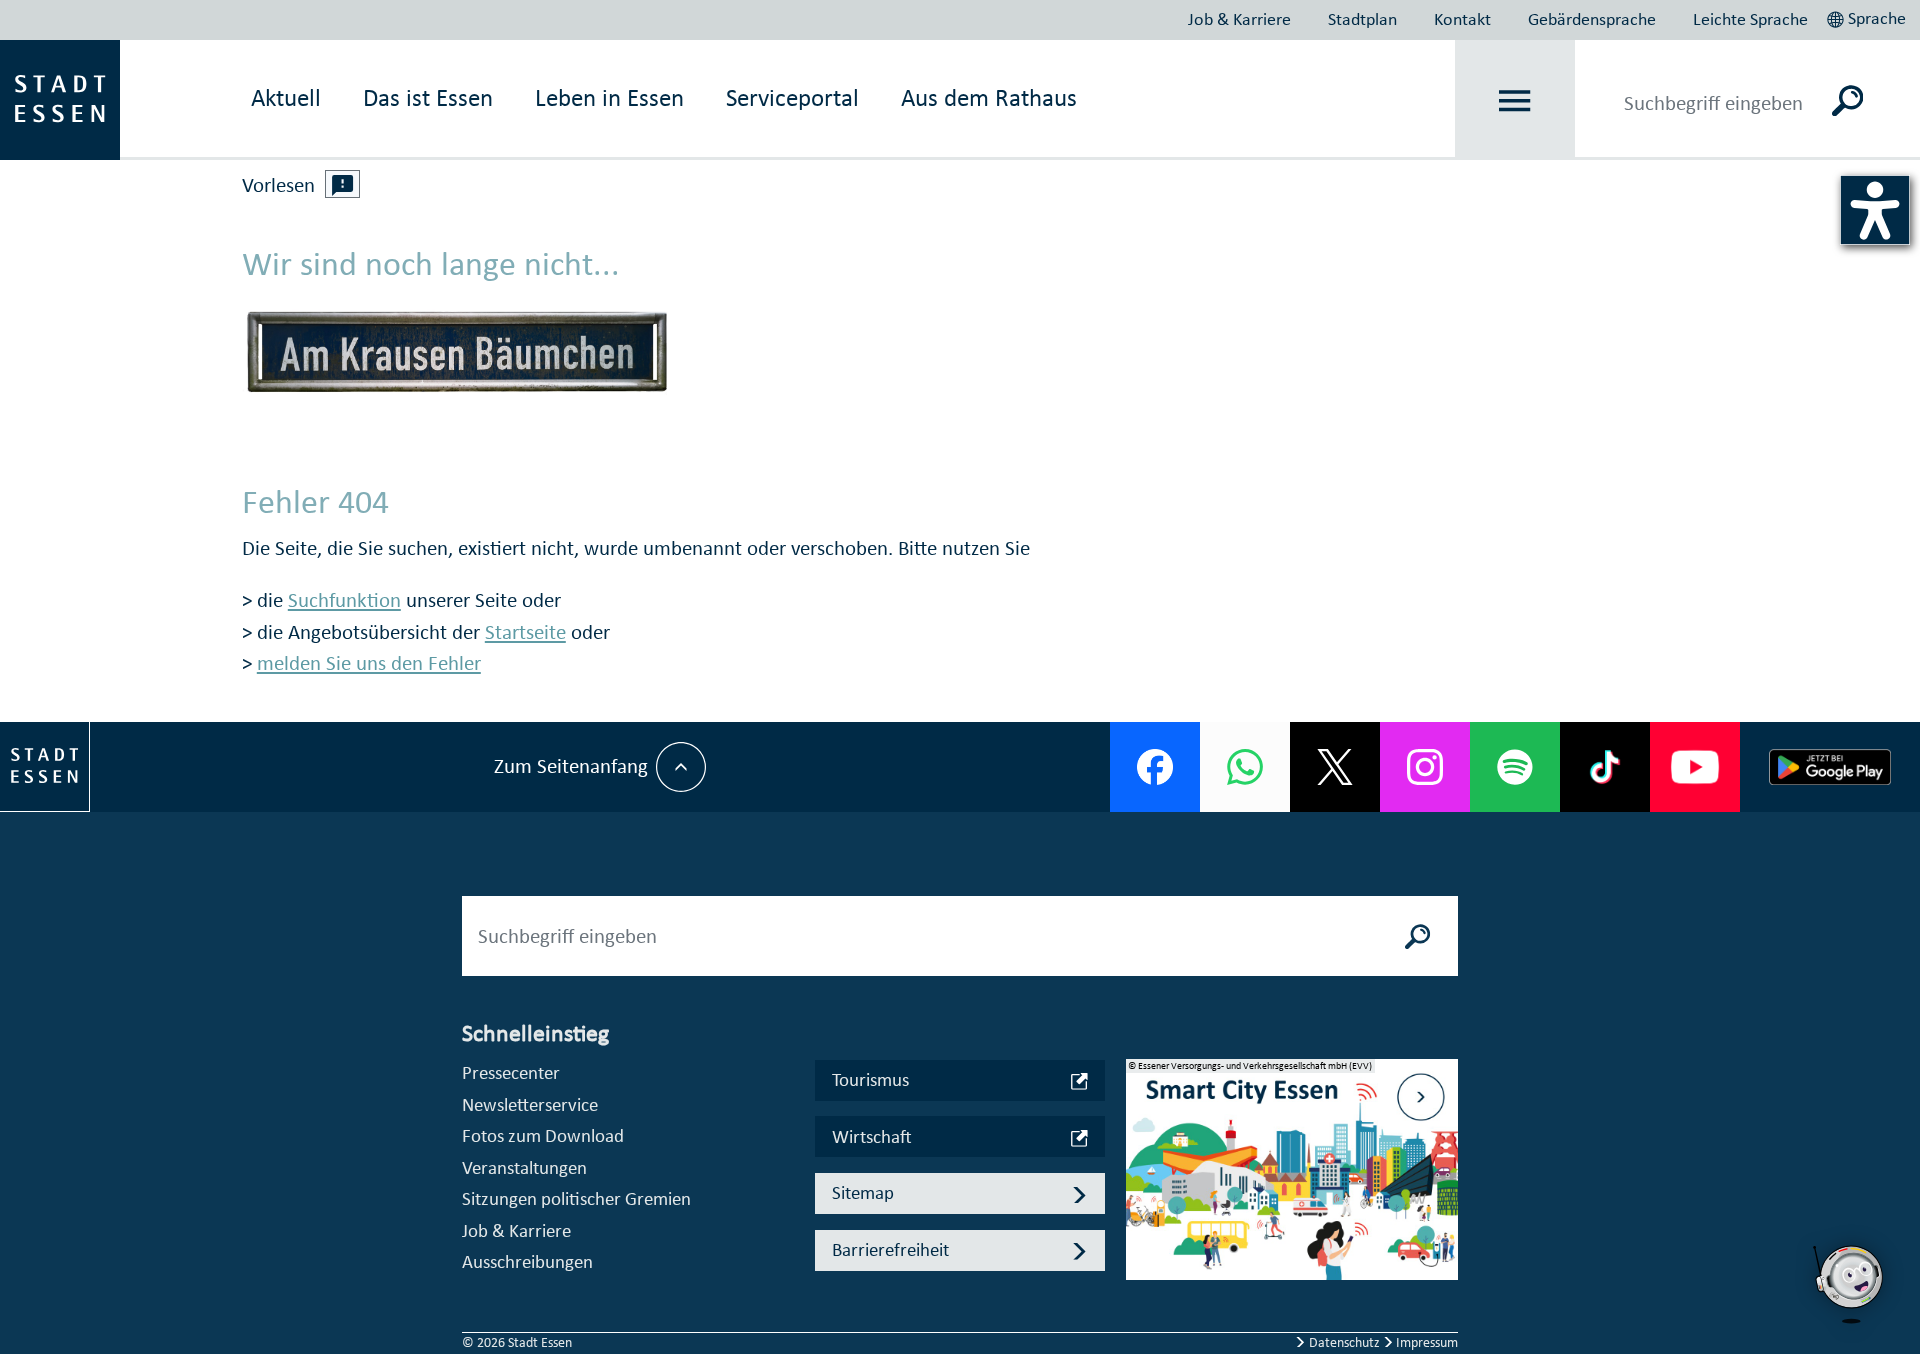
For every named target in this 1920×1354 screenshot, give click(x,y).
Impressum (1425, 1342)
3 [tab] (1142, 1217)
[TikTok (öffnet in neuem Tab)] (1605, 767)
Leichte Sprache (1750, 19)
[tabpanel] (1292, 1180)
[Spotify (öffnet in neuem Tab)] (1515, 767)
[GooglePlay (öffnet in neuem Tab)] (1830, 767)
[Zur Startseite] (60, 98)
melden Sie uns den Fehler (369, 663)
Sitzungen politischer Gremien (576, 1198)
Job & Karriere (1239, 19)
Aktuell (286, 97)
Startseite (525, 632)
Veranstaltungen (524, 1167)
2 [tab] (1142, 1185)
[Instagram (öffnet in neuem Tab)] (1425, 767)
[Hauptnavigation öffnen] (1515, 100)
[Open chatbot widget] (1850, 1284)
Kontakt (1462, 19)
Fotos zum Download (543, 1135)
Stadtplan (1362, 19)
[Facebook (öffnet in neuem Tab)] (1155, 767)
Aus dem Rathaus (989, 97)
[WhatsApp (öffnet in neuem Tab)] (1245, 767)
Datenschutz (1344, 1342)
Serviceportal (792, 97)
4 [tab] (1142, 1249)
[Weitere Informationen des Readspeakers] (343, 184)
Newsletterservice (530, 1104)
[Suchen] (1847, 100)
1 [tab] (1142, 1153)
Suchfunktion (344, 600)
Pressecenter (511, 1072)
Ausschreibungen (527, 1261)
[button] (1868, 16)
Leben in (609, 97)
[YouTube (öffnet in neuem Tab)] (1695, 767)
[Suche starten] (1418, 936)
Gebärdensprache (1592, 19)
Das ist (428, 97)
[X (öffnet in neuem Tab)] (1335, 767)
